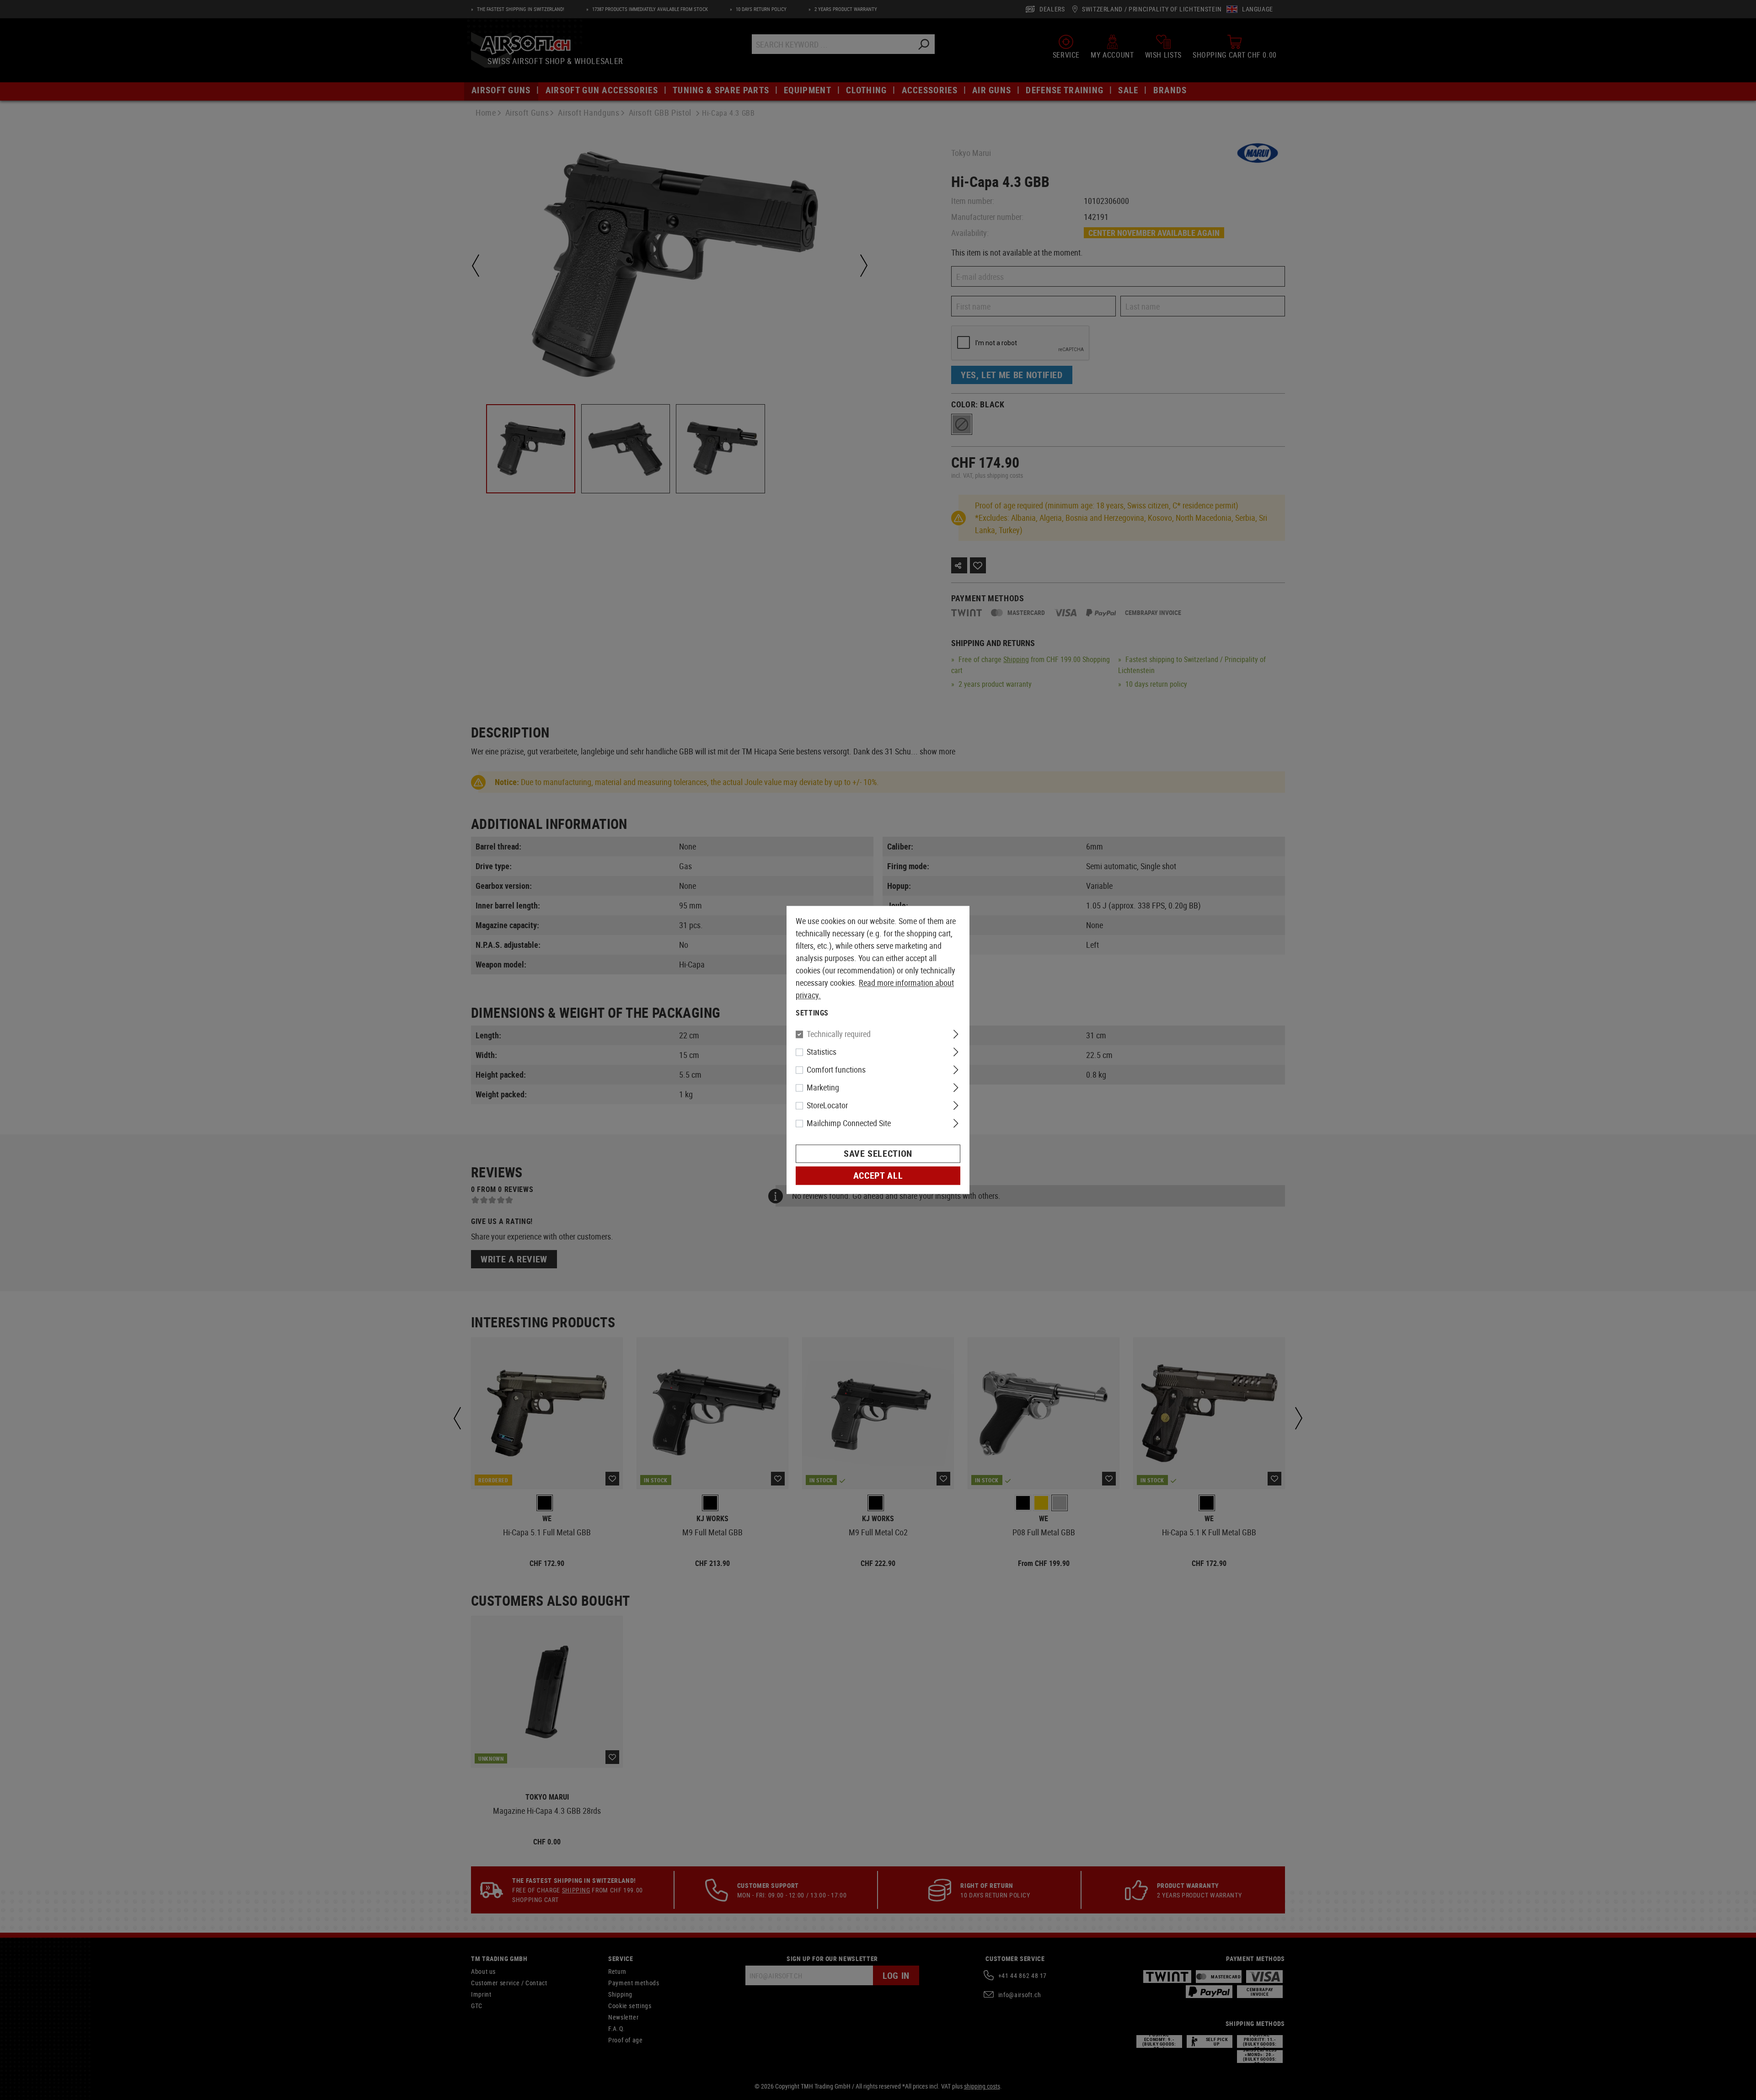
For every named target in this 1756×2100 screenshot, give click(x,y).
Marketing (823, 1088)
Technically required (839, 1034)
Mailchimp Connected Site (849, 1123)
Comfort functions (836, 1070)
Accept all (878, 1176)
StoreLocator (827, 1106)
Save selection (878, 1154)
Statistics (822, 1052)
